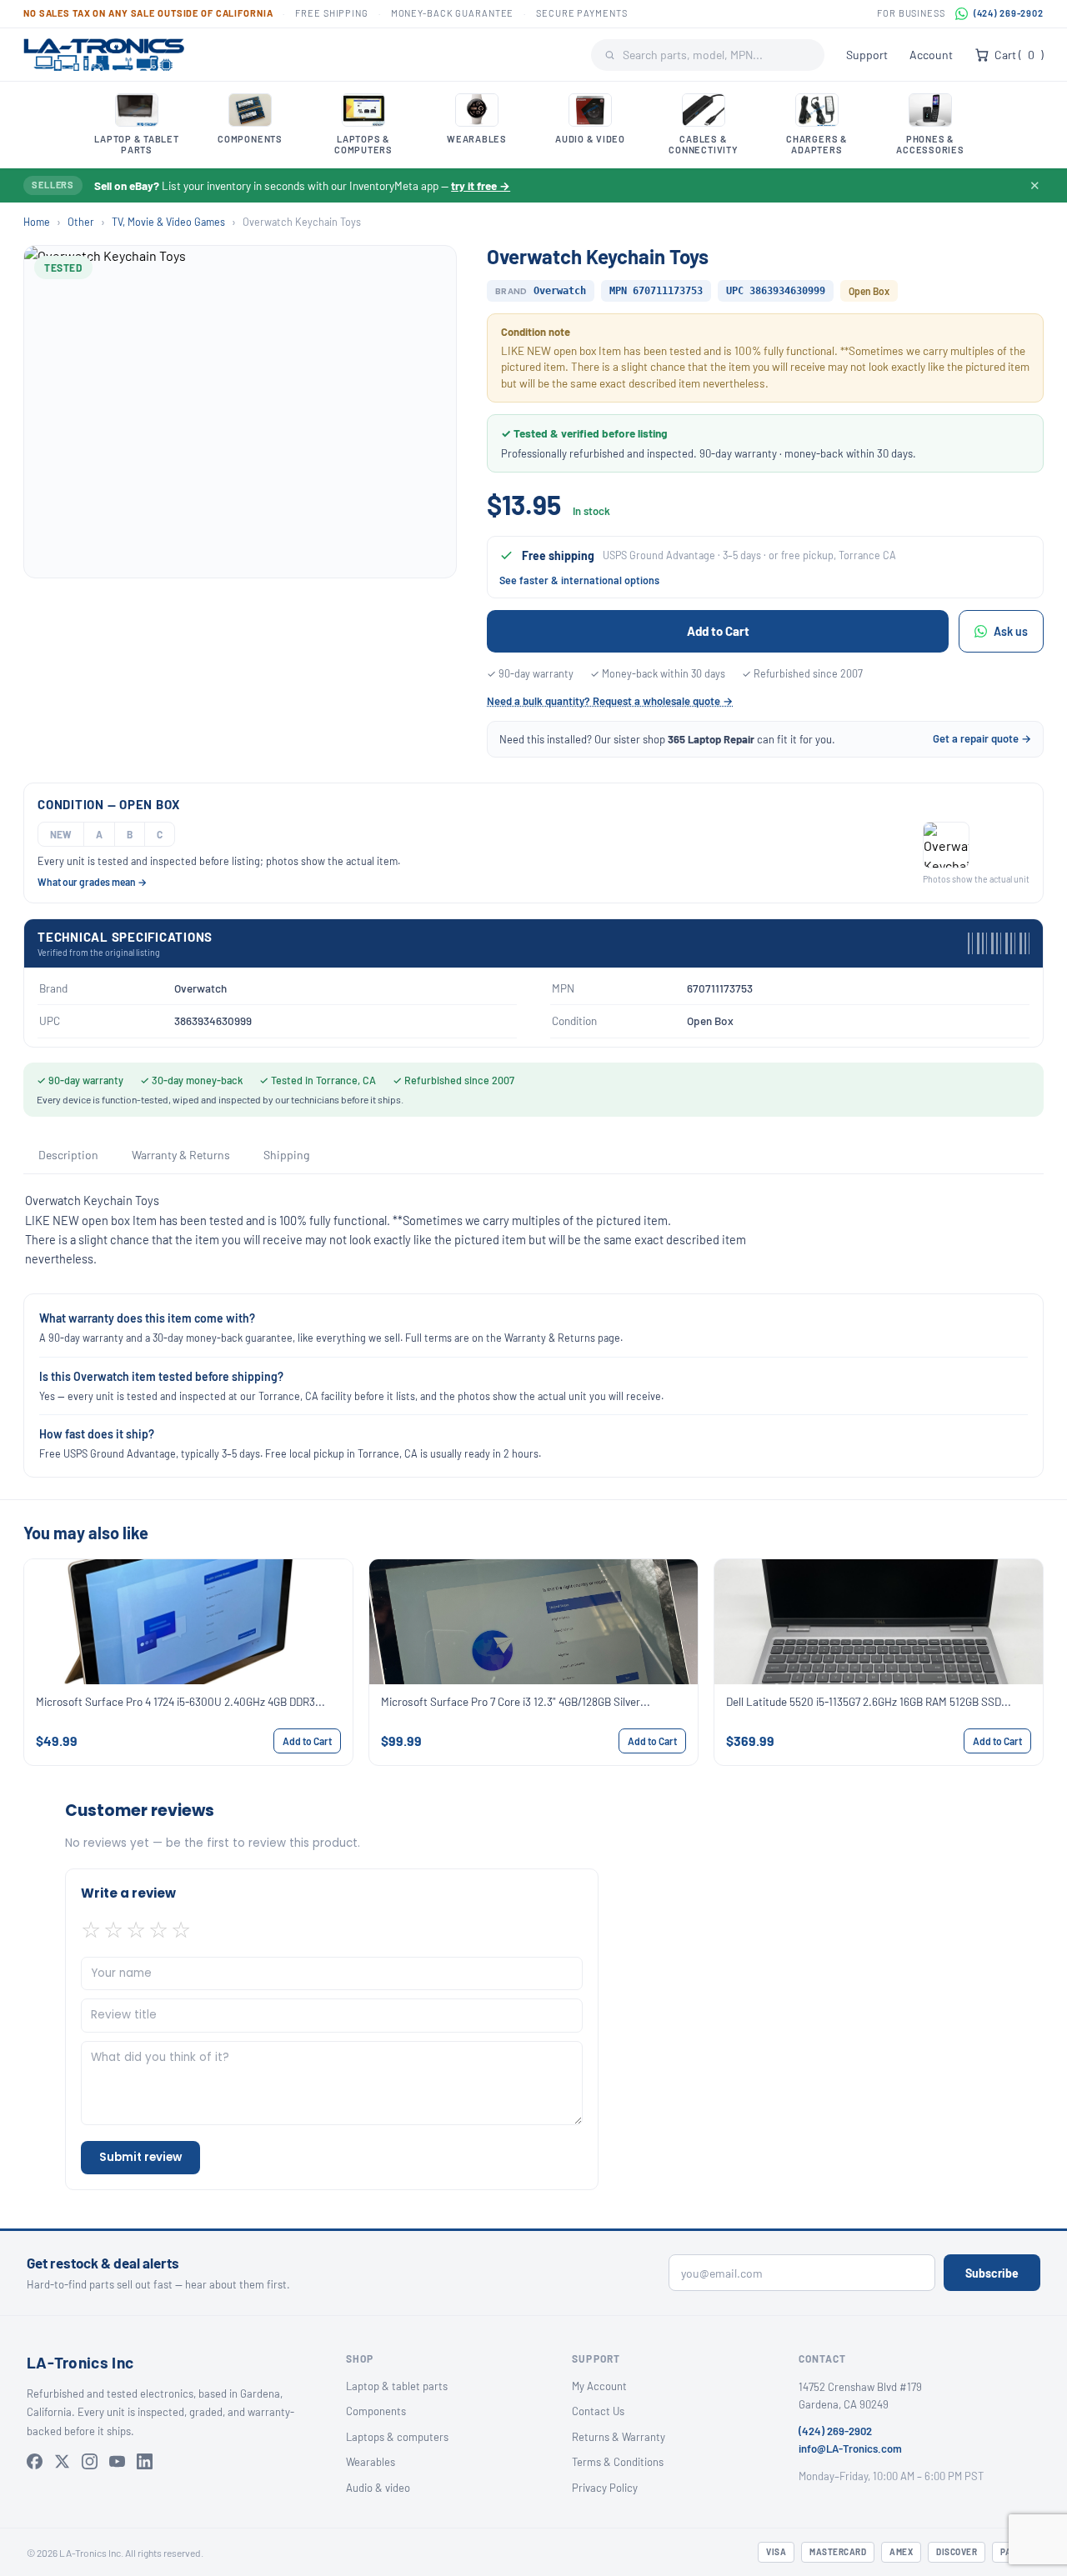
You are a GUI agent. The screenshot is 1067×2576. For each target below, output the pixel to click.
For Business (911, 13)
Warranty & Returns (181, 1155)
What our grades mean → (92, 882)
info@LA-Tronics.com (850, 2448)
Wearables (371, 2462)
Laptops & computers (397, 2437)
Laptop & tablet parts (397, 2386)
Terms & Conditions (618, 2462)
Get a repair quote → (982, 738)
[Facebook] (35, 2461)
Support (867, 55)
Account (931, 55)
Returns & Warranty (619, 2437)
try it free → (481, 185)
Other (81, 222)
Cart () (1019, 55)
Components (376, 2411)
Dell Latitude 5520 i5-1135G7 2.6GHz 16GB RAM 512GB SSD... (869, 1701)
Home (37, 222)
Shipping (286, 1155)
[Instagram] (90, 2461)
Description (68, 1155)
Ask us (1011, 631)
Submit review (140, 2157)
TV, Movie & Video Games (168, 222)
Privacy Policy (605, 2488)
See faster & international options (579, 580)
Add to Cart (718, 631)
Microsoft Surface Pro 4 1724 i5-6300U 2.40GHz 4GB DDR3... (180, 1701)
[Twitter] (62, 2461)
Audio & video (378, 2488)
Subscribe (992, 2273)
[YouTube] (117, 2461)
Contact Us (598, 2411)
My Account (599, 2386)
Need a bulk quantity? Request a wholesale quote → (610, 701)
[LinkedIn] (145, 2461)
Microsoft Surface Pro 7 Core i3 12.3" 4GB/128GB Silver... (516, 1701)
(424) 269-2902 (1009, 13)
